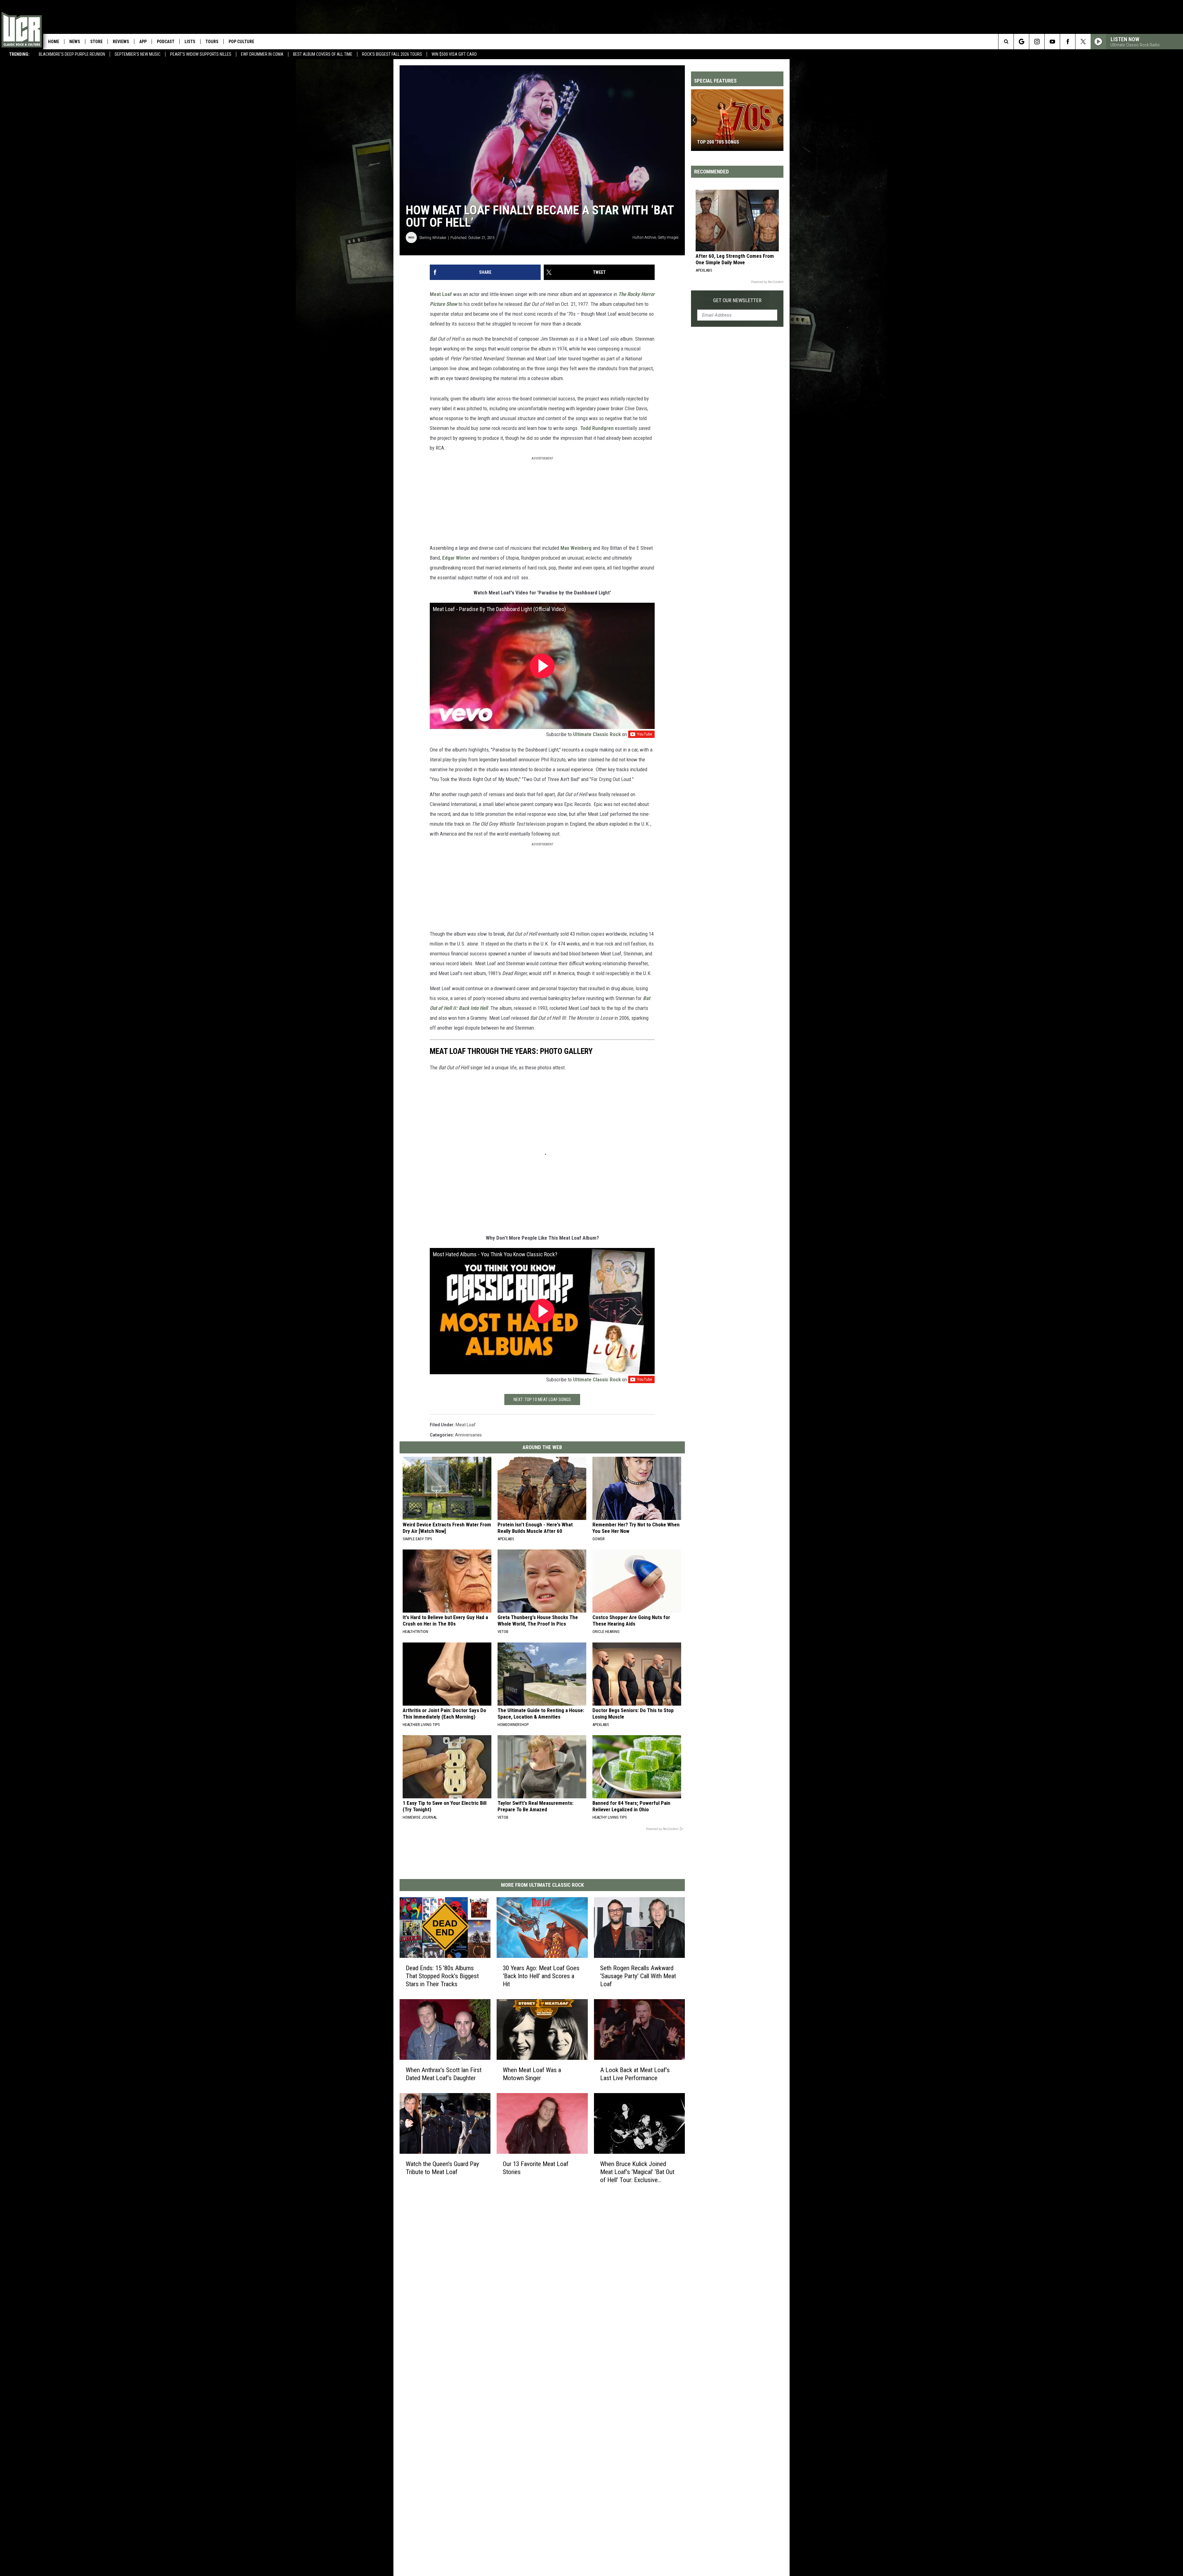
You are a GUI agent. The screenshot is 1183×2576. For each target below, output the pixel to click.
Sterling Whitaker (433, 238)
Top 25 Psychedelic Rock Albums (734, 142)
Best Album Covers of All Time (323, 54)
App (143, 42)
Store (96, 42)
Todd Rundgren (597, 428)
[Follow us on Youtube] (1052, 42)
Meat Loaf (441, 294)
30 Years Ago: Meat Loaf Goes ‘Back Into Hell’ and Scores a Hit (541, 1976)
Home (54, 42)
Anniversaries (468, 1435)
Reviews (121, 42)
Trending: (19, 54)
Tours (212, 42)
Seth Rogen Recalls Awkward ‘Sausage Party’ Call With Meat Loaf (638, 1976)
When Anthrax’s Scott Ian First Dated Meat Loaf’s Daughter (444, 2074)
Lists (190, 42)
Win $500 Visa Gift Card (454, 54)
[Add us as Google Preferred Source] (1021, 42)
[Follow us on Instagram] (1037, 42)
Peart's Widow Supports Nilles (201, 54)
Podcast (166, 42)
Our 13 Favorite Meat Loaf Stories (536, 2168)
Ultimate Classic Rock (597, 734)
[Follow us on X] (1083, 42)
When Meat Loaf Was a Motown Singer (532, 2074)
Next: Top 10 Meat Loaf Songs (542, 1399)
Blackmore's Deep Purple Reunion (72, 54)
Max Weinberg (576, 548)
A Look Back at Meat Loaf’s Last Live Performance (635, 2074)
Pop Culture (241, 42)
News (75, 42)
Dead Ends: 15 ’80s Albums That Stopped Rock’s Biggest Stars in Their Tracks (442, 1976)
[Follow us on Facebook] (1068, 42)
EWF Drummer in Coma (262, 54)
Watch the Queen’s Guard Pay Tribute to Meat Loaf (442, 2168)
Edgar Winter (456, 558)
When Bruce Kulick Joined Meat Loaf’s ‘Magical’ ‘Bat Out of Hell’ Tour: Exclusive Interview (637, 2172)
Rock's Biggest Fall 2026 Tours (392, 54)
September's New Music (138, 54)
